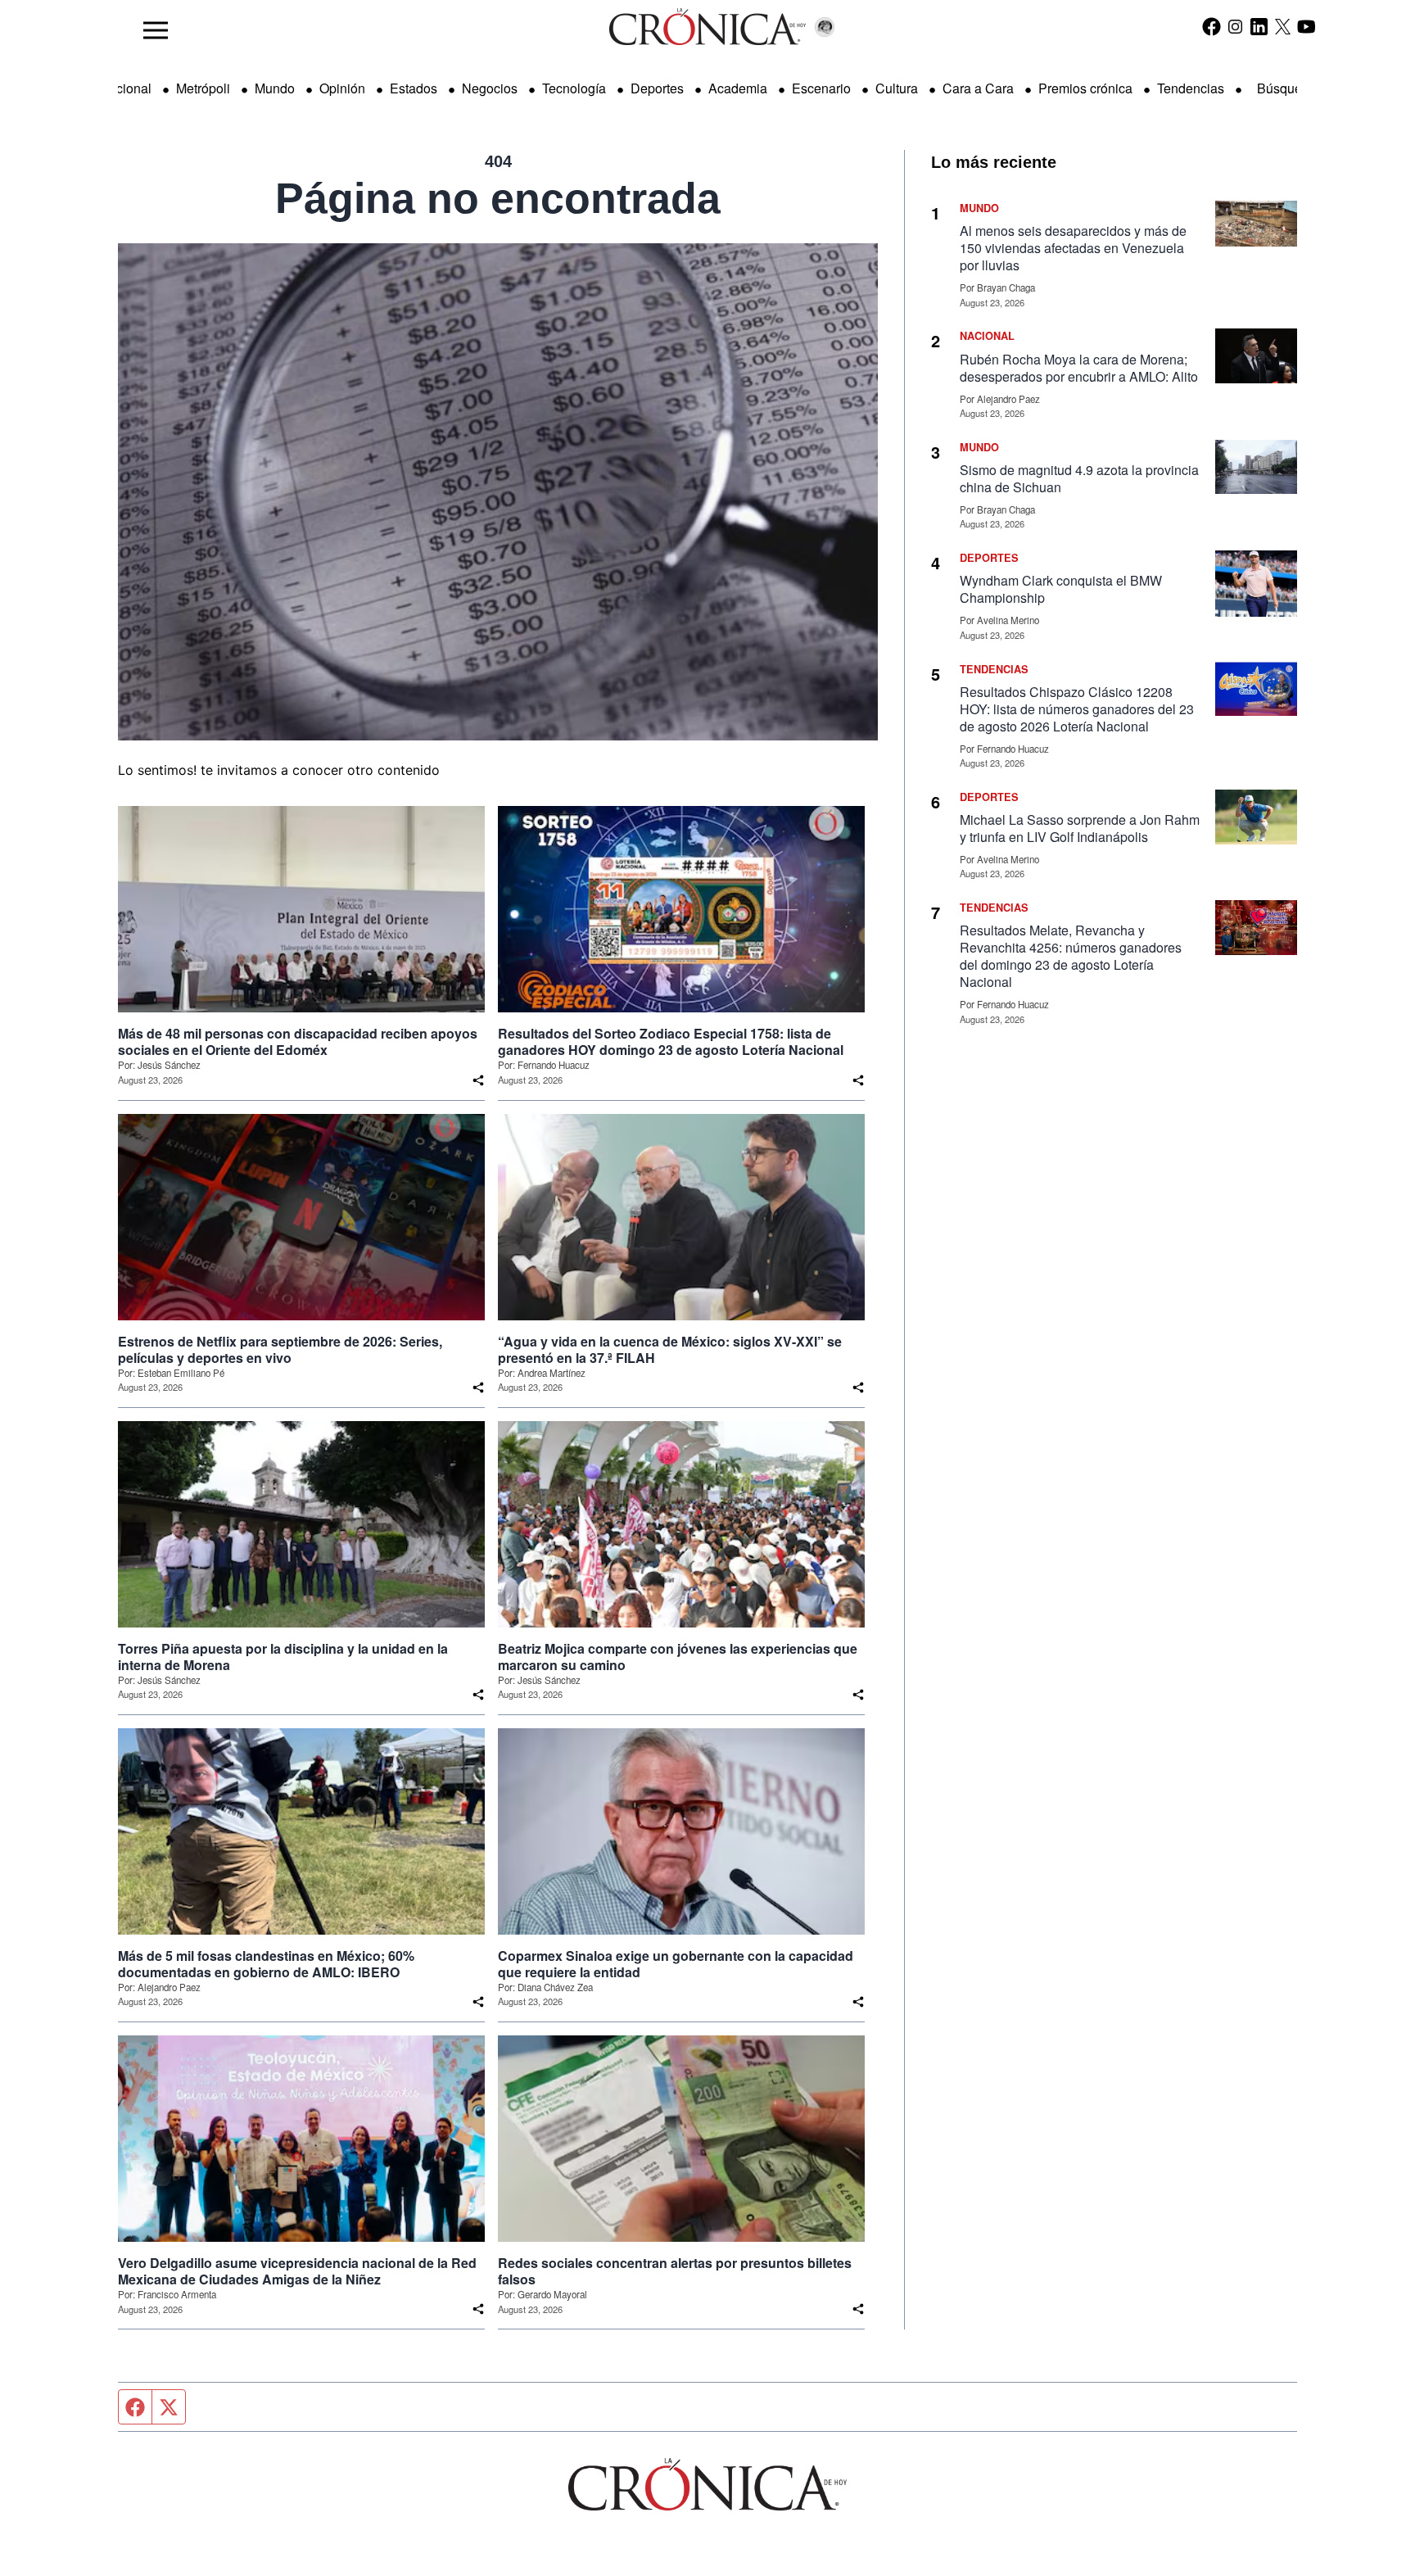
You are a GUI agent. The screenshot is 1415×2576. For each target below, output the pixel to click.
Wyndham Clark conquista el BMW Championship (1061, 589)
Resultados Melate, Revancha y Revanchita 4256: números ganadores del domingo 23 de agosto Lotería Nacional (1071, 956)
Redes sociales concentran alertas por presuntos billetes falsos (675, 2271)
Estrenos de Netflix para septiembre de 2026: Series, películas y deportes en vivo (280, 1350)
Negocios (490, 88)
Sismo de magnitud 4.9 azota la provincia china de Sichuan (1079, 478)
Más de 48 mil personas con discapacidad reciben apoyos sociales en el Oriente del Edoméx (298, 1042)
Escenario (821, 88)
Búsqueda (1287, 88)
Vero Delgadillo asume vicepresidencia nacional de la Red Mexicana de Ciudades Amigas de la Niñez (297, 2271)
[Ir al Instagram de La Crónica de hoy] (1235, 26)
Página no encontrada (498, 198)
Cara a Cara (978, 88)
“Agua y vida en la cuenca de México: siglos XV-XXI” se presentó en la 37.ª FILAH (670, 1350)
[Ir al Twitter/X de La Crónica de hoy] (1283, 26)
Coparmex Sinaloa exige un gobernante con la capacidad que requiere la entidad (676, 1964)
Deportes (657, 88)
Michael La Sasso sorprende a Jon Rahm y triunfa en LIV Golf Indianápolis (1080, 828)
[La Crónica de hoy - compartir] (478, 1080)
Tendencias (1191, 88)
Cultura (897, 88)
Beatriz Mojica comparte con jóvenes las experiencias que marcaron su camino (678, 1657)
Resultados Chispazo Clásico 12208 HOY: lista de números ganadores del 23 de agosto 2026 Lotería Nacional (1077, 709)
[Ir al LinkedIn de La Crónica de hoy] (1259, 26)
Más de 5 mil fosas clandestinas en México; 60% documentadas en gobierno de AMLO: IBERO (266, 1964)
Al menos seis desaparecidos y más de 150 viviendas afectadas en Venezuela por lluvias (1073, 248)
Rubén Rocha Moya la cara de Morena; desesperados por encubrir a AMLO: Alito (1079, 368)
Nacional (125, 88)
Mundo (275, 88)
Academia (738, 88)
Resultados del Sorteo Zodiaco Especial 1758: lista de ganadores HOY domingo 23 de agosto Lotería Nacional (671, 1042)
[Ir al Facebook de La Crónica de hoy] (1212, 26)
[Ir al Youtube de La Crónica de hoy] (1307, 26)
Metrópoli (203, 88)
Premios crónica (1085, 88)
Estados (414, 88)
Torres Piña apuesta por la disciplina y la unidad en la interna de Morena (283, 1657)
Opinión (342, 88)
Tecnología (574, 88)
